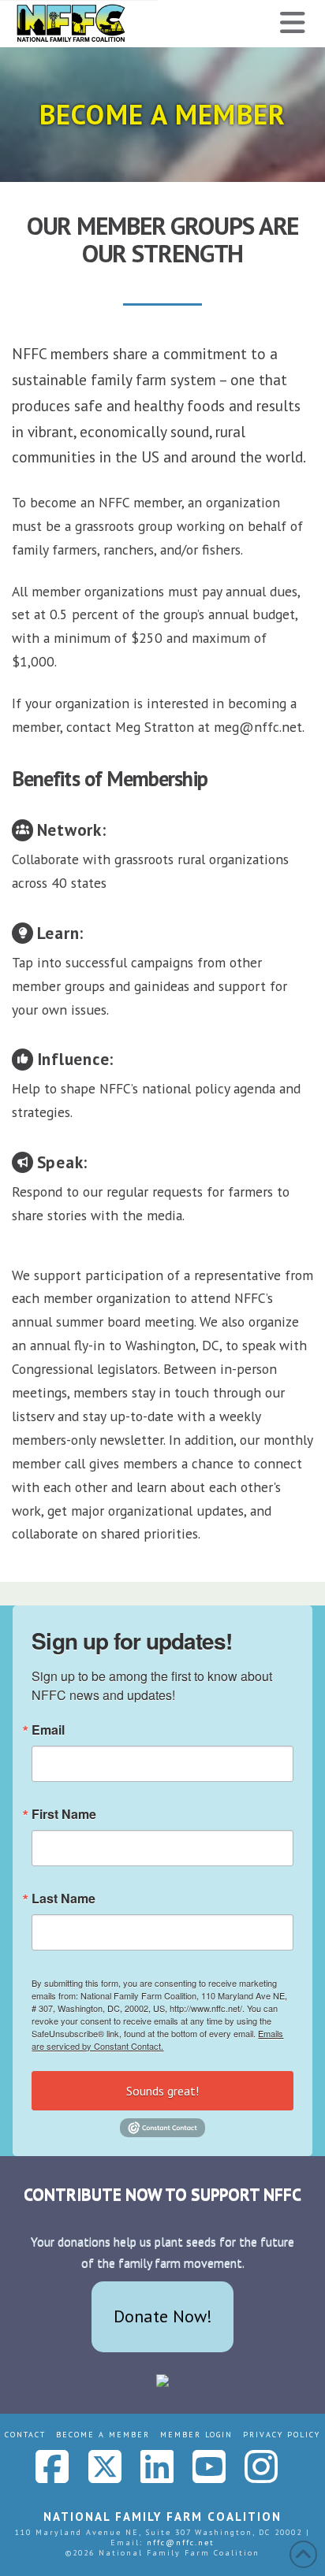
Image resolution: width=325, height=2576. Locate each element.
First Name (64, 1814)
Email (48, 1730)
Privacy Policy (282, 2435)
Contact (25, 2435)
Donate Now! (163, 2316)
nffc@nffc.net (181, 2543)
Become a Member (103, 2435)
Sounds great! (162, 2091)
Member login (196, 2435)
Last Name (64, 1899)
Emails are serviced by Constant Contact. (157, 2040)
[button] (293, 23)
